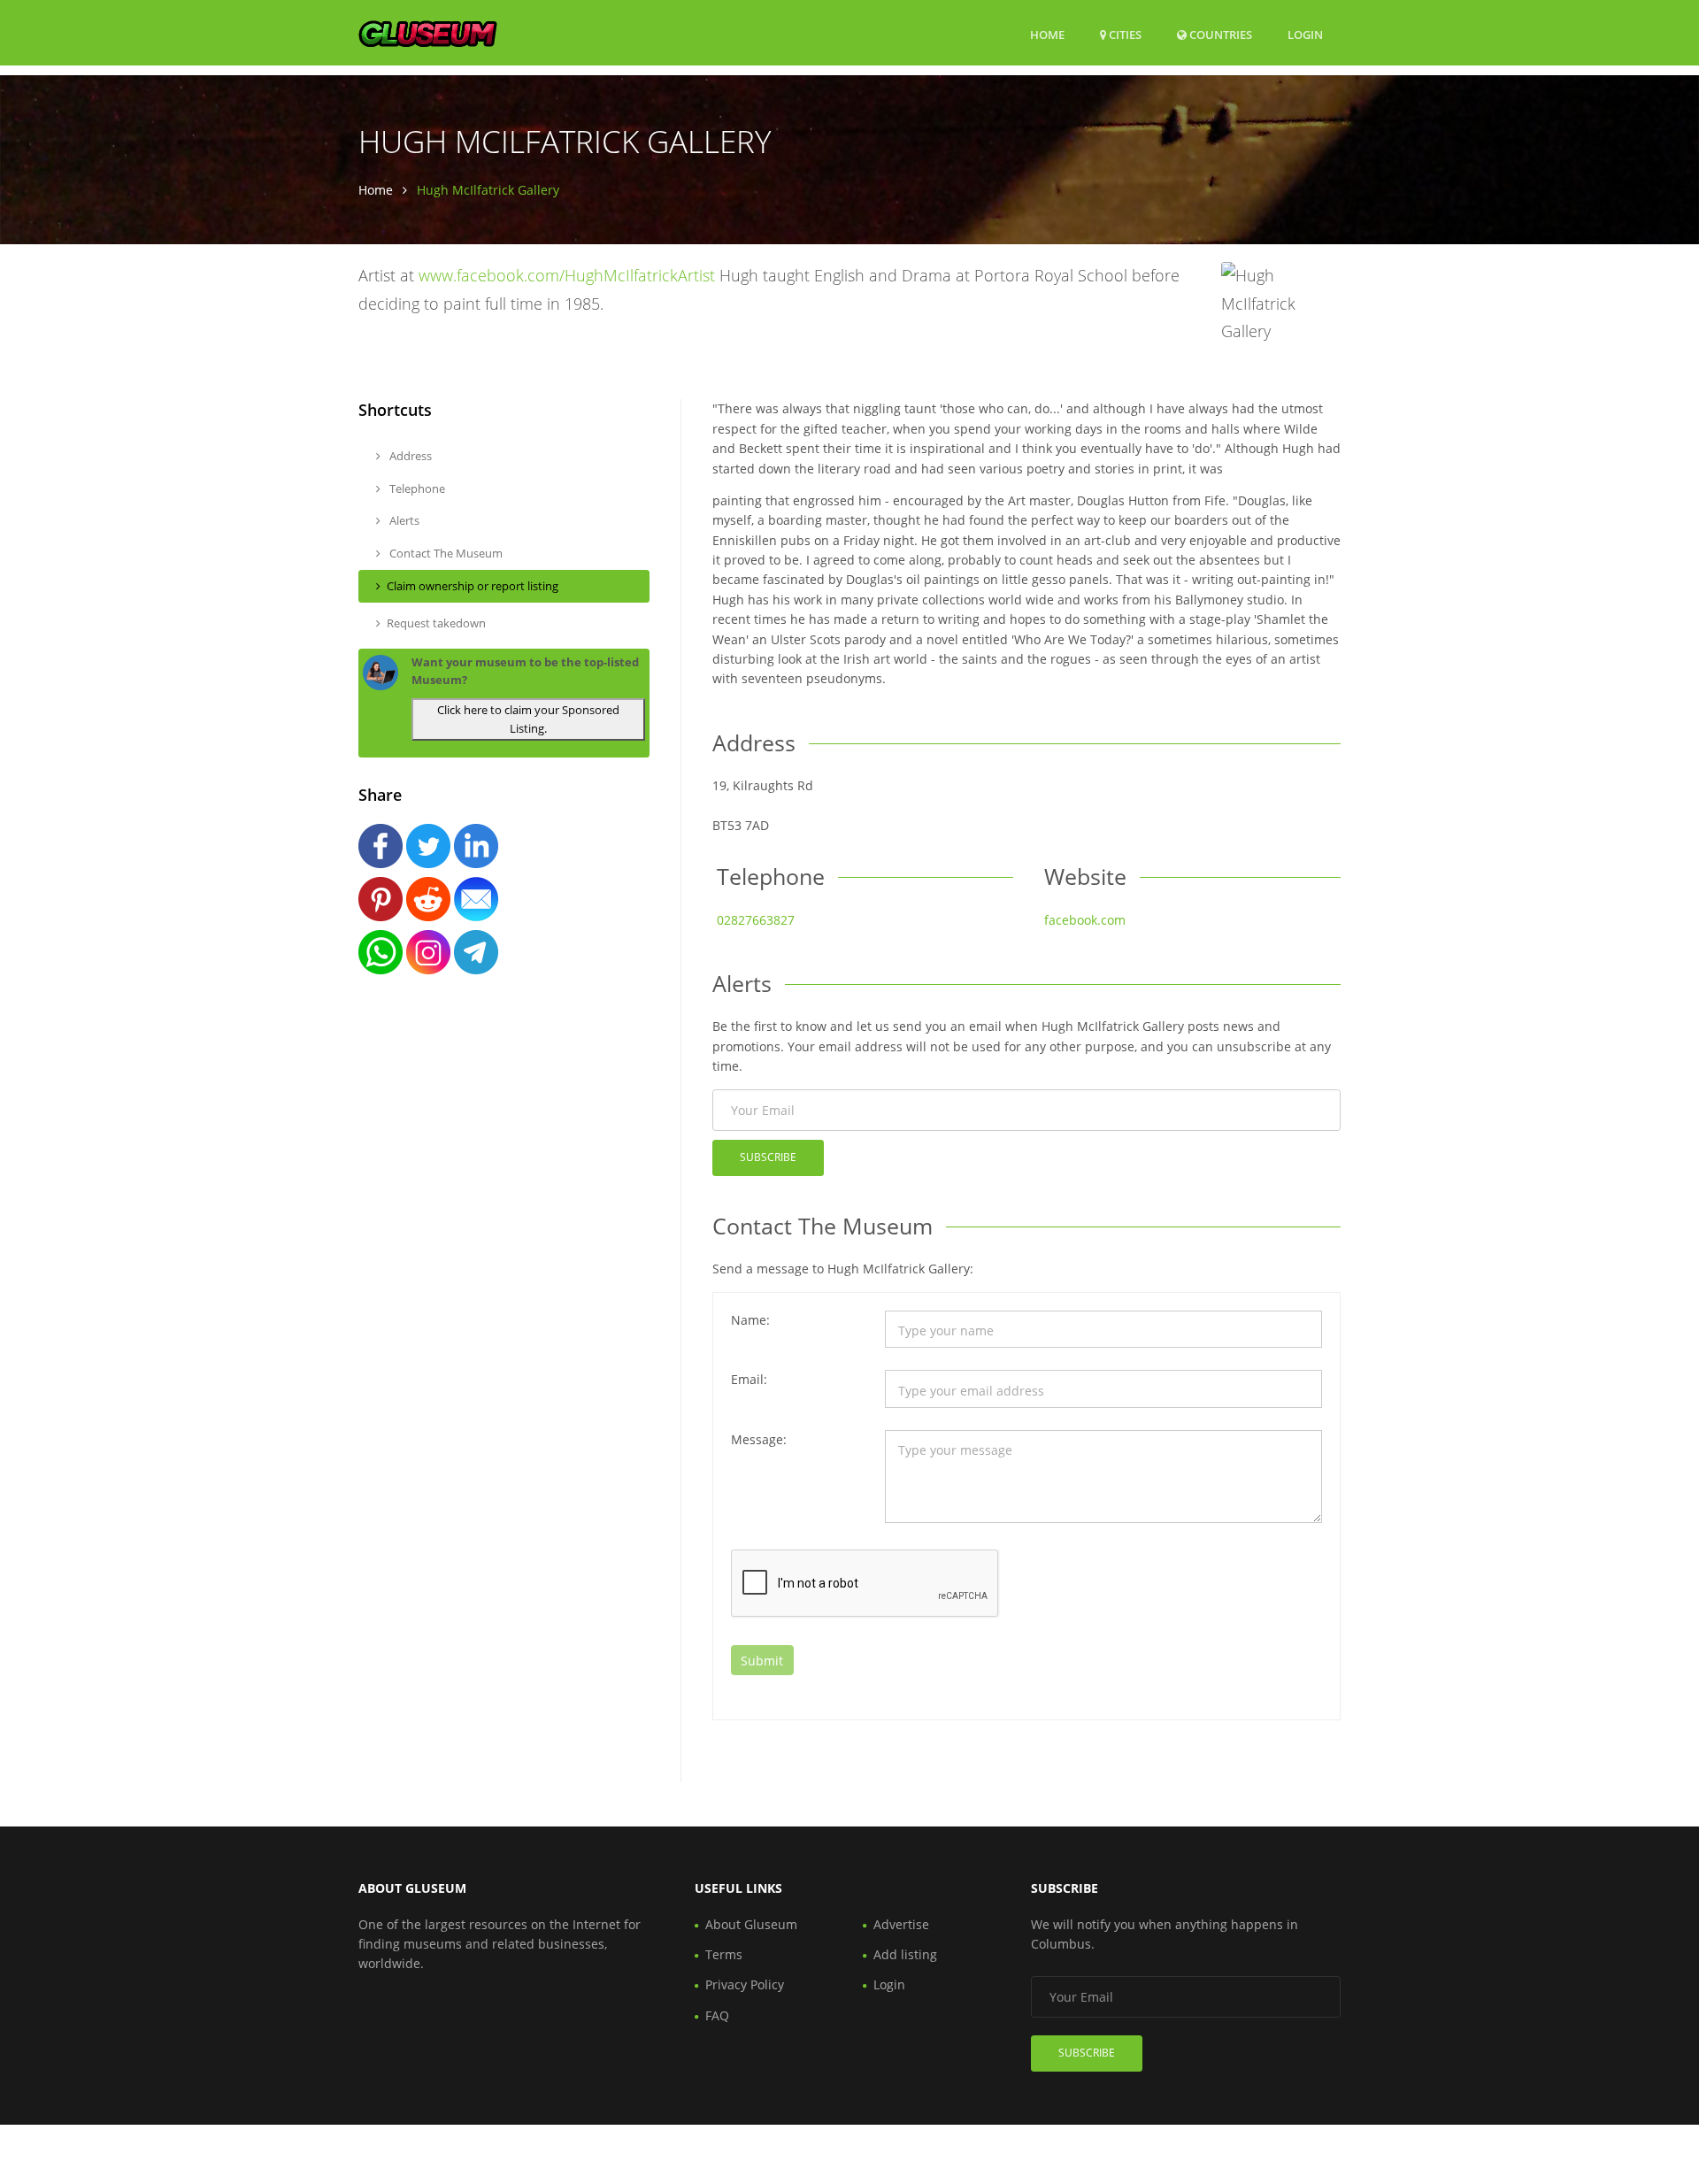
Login (1305, 34)
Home (1047, 35)
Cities (1124, 35)
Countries (1219, 34)
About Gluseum (751, 1924)
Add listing (905, 1954)
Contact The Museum (445, 553)
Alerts (403, 520)
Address (409, 456)
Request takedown (436, 623)
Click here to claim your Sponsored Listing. (528, 719)
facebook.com (1085, 920)
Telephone (416, 488)
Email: (749, 1379)
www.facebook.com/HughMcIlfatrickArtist (567, 275)
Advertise (901, 1924)
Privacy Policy (745, 1984)
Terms (724, 1954)
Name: (750, 1320)
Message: (759, 1439)
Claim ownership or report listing (473, 586)
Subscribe (768, 1157)
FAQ (717, 2015)
